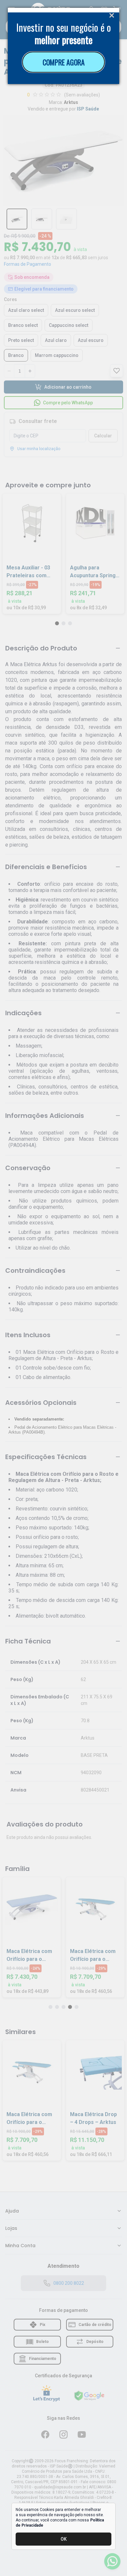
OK (64, 2539)
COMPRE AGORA (64, 62)
